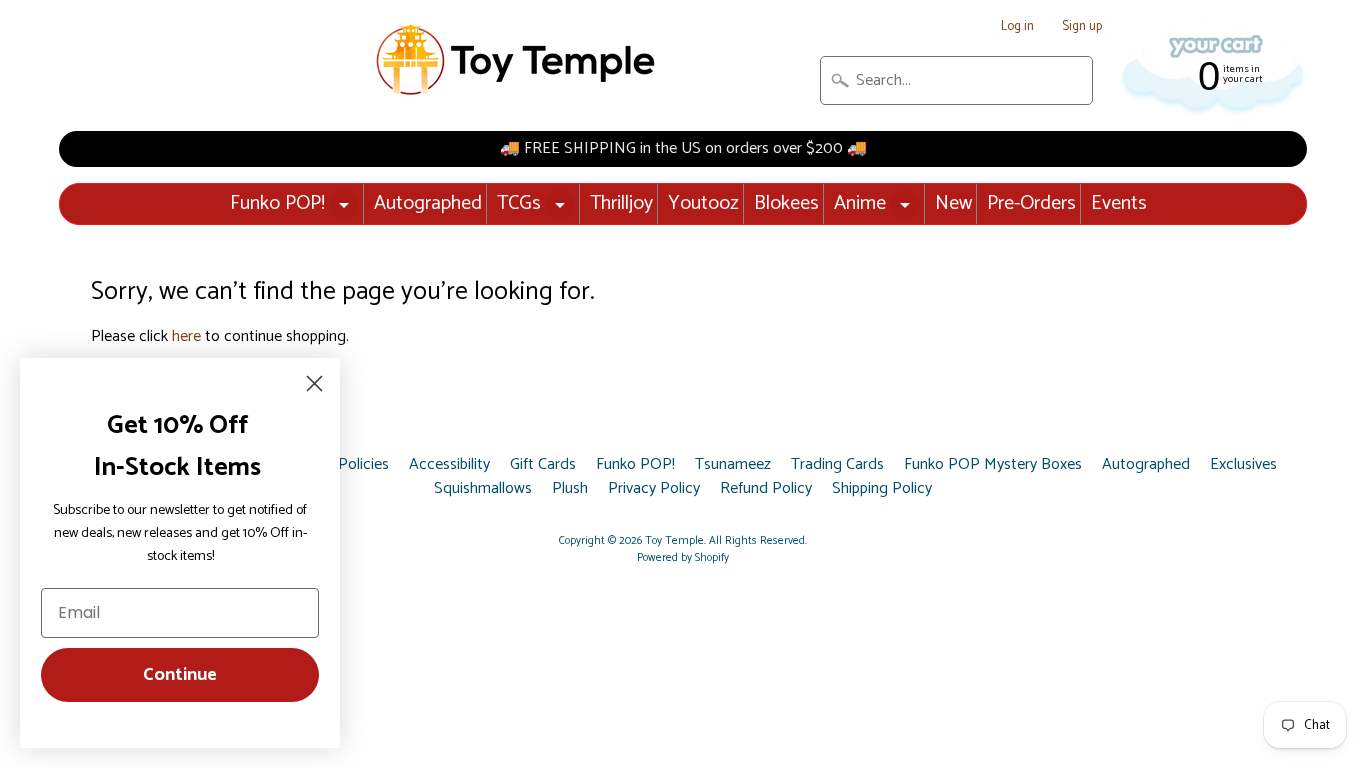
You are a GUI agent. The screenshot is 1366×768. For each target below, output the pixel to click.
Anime (860, 203)
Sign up (1082, 27)
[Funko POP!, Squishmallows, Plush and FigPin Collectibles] (518, 60)
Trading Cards (837, 465)
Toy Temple (674, 541)
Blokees (786, 203)
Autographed (428, 203)
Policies (363, 465)
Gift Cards (543, 465)
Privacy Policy (654, 489)
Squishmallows (483, 489)
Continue (180, 675)
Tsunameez (733, 465)
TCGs (519, 203)
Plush (570, 489)
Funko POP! (277, 203)
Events (1119, 203)
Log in (1017, 27)
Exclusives (1243, 465)
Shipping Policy (882, 489)
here (186, 336)
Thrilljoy (621, 203)
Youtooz (703, 203)
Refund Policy (766, 489)
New (953, 203)
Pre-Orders (1031, 203)
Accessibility (449, 465)
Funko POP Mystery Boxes (993, 465)
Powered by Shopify (683, 558)
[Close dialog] (314, 383)
